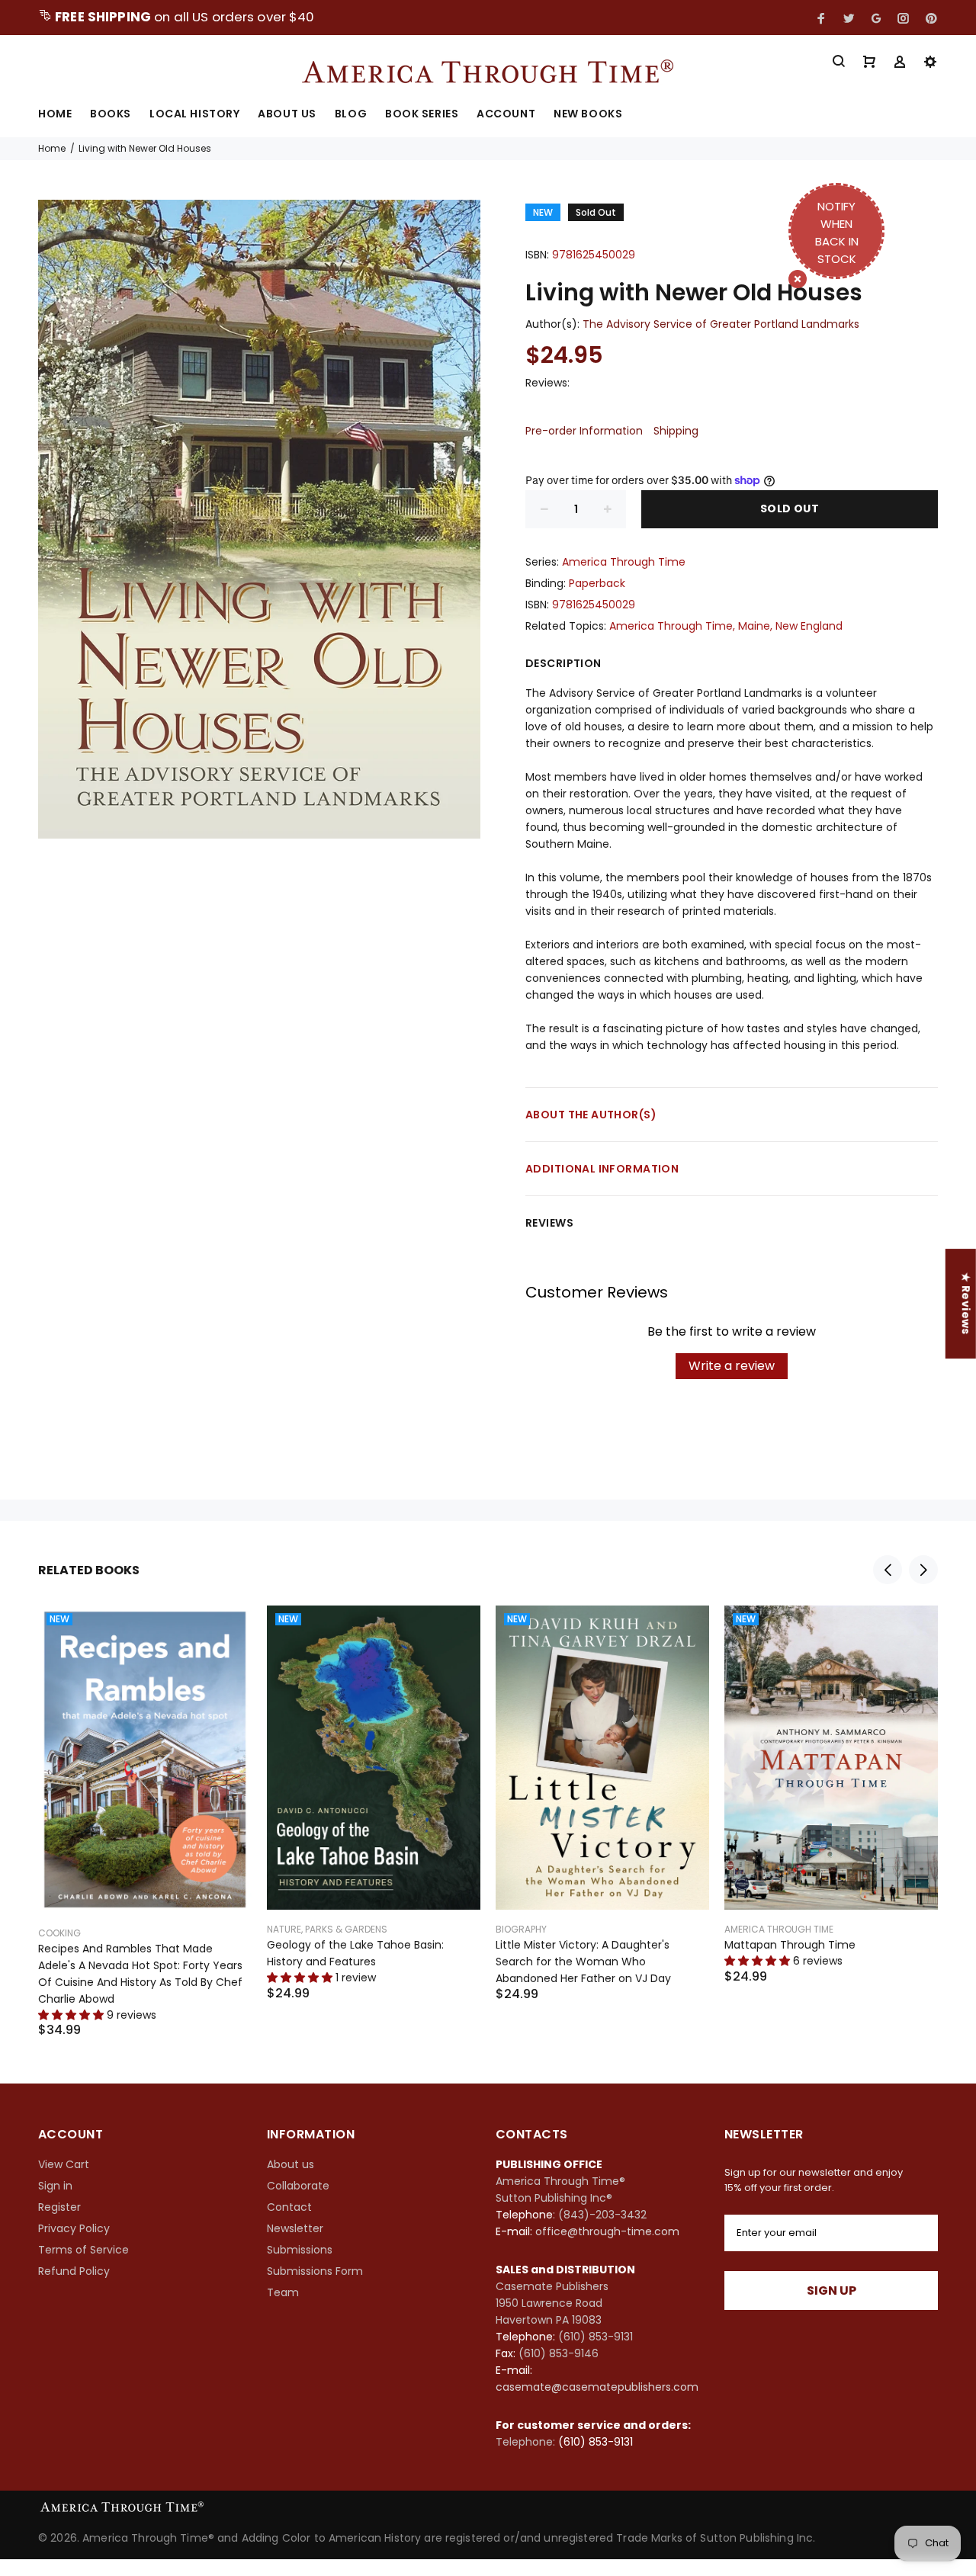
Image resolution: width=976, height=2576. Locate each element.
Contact (289, 2207)
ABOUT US (287, 115)
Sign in (55, 2186)
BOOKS (111, 115)
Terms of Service (83, 2250)
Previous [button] (888, 1570)
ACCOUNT (506, 115)
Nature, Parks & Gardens (327, 1929)
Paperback (597, 583)
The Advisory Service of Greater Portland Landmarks (721, 324)
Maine (754, 626)
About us (291, 2164)
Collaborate (298, 2186)
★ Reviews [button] (966, 1304)
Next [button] (923, 1570)
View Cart (64, 2164)
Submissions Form (315, 2271)
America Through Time (624, 562)
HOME (55, 115)
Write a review (732, 1366)
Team (283, 2292)
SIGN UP (832, 2290)
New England (809, 626)
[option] (145, 1802)
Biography (521, 1929)
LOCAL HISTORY (194, 115)
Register (59, 2207)
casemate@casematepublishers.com (597, 2387)
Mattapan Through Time (790, 1945)
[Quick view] (226, 1631)
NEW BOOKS (588, 115)
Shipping (676, 431)
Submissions (300, 2250)
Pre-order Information (584, 431)
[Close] (798, 279)
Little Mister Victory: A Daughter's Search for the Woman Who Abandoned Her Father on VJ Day (583, 1962)
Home (52, 148)
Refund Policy (74, 2271)
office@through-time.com (607, 2231)
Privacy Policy (74, 2228)
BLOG (351, 115)
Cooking (59, 1933)
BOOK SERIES (422, 115)
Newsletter (295, 2228)
